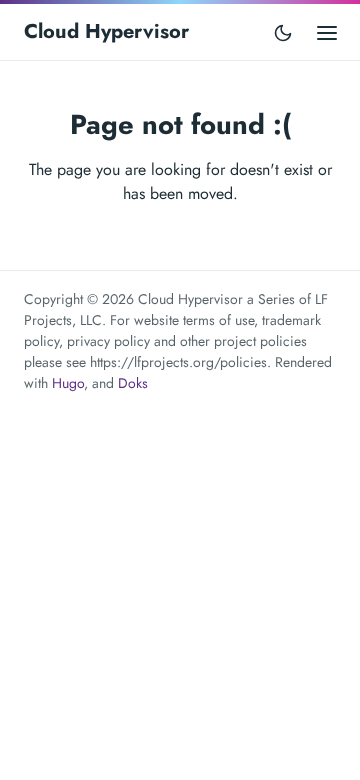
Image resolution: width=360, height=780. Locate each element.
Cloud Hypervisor (106, 31)
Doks (133, 383)
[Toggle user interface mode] (283, 32)
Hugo (68, 383)
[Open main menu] (327, 31)
